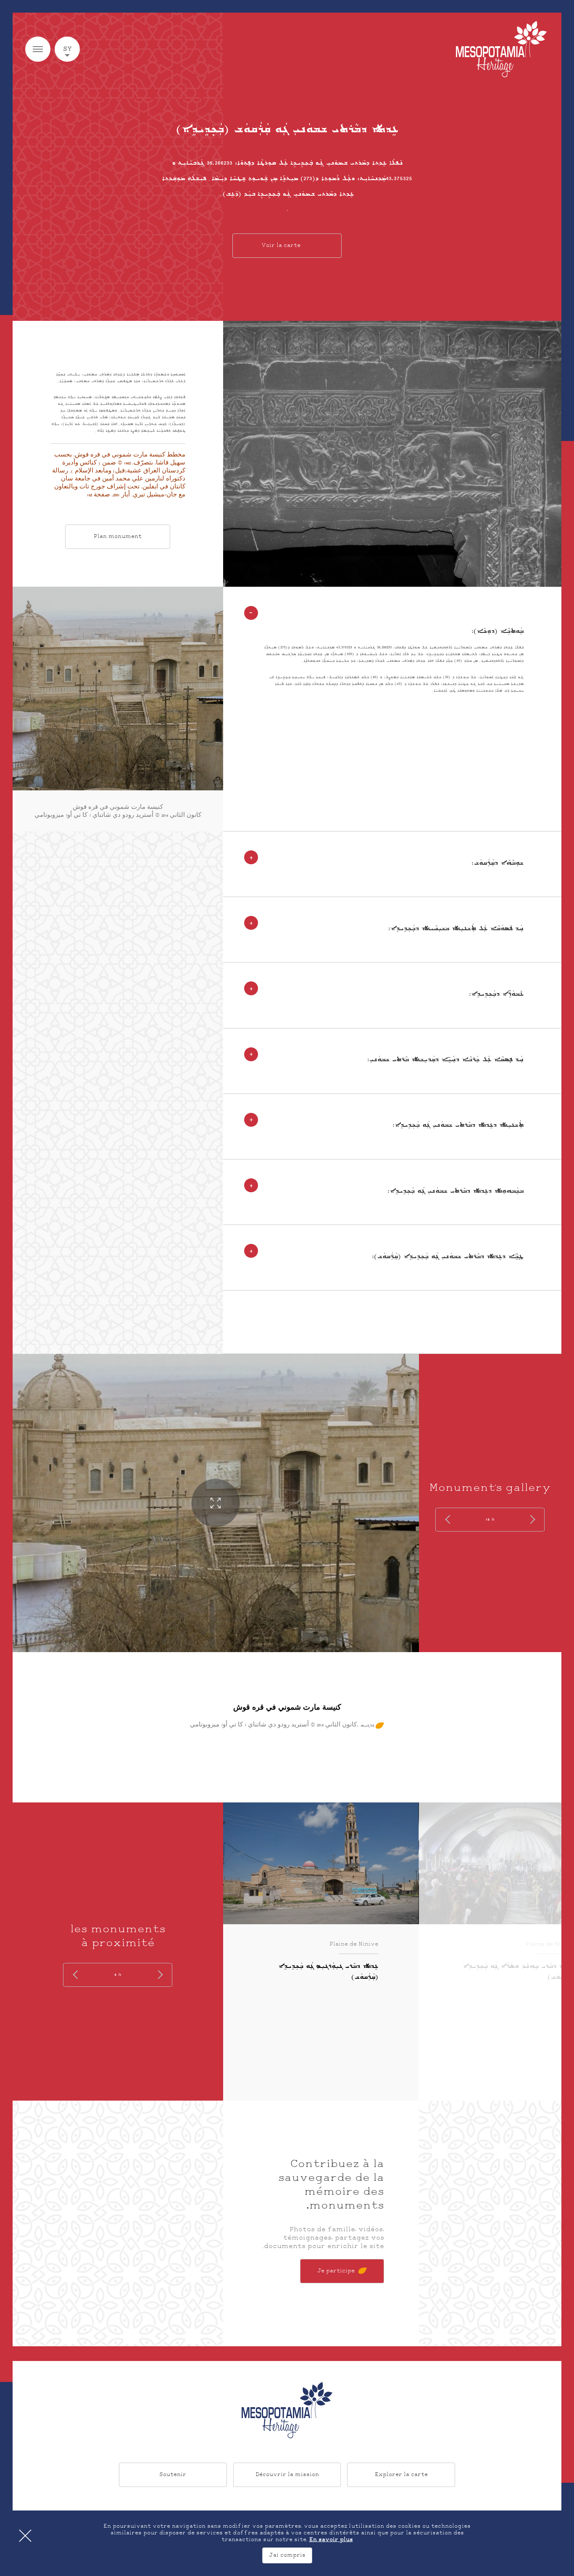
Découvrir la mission (287, 2474)
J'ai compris (287, 2555)
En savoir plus (331, 2540)
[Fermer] (25, 2536)
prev (531, 1520)
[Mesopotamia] (501, 49)
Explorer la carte (401, 2474)
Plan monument (118, 537)
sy (67, 49)
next (449, 1520)
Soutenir (173, 2474)
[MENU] (38, 49)
